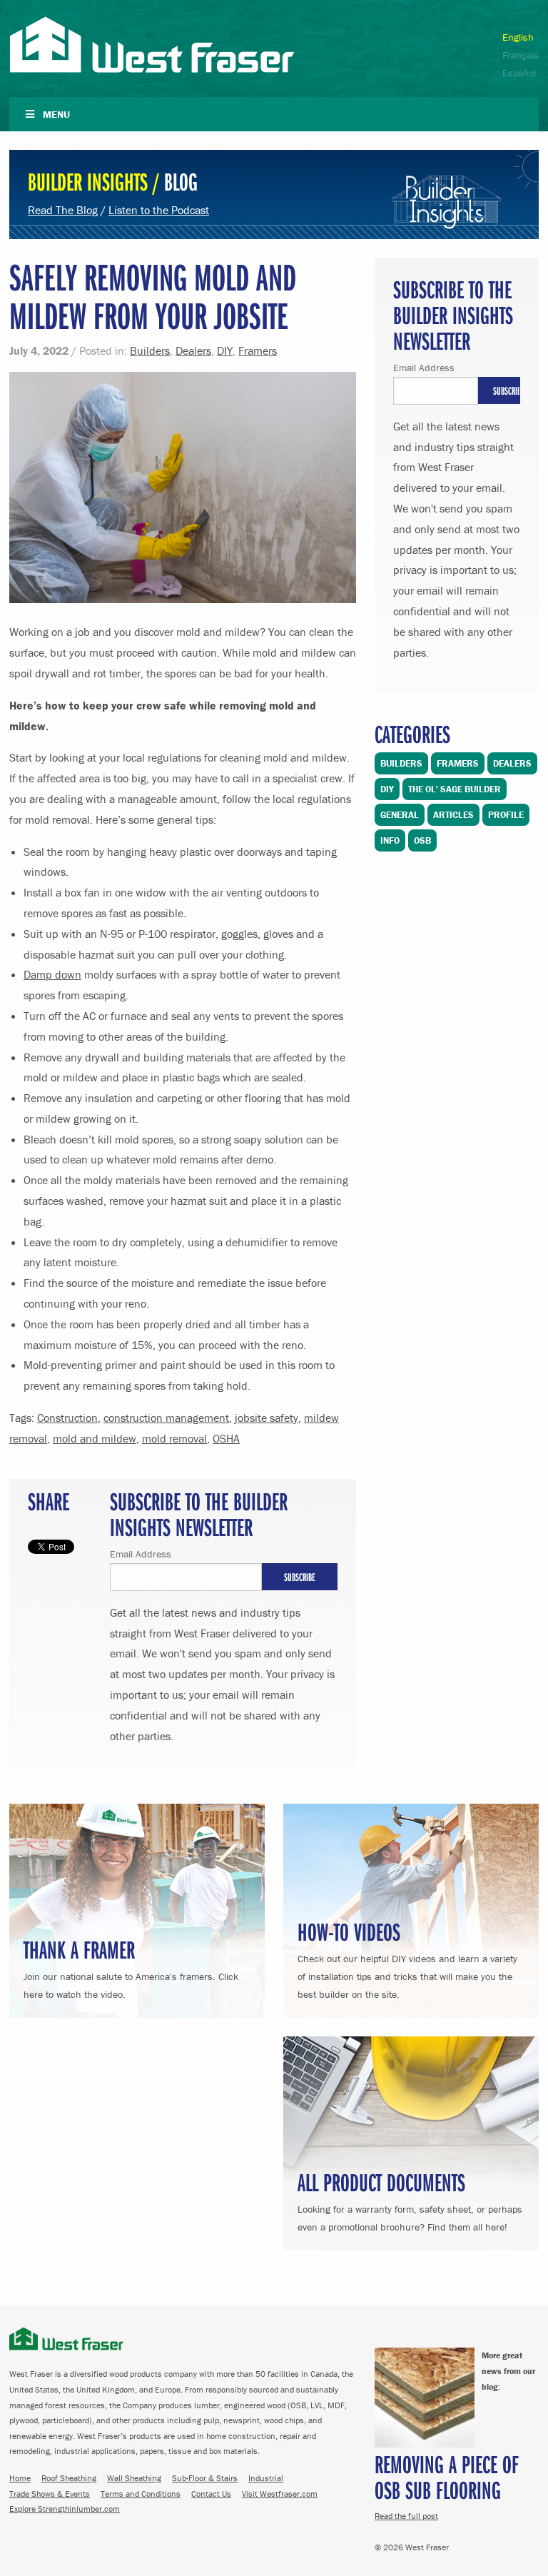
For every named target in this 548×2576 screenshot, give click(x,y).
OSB (422, 840)
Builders (150, 350)
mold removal (174, 1438)
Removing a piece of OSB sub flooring (447, 2476)
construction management (166, 1418)
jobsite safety (267, 1418)
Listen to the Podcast (159, 210)
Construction (67, 1418)
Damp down (52, 974)
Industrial (266, 2478)
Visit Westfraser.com (280, 2494)
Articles (453, 815)
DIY (225, 350)
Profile (506, 815)
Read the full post (406, 2516)
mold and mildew (95, 1438)
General (400, 815)
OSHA (226, 1438)
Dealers (193, 350)
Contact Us (211, 2494)
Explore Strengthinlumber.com (65, 2509)
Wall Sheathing (134, 2478)
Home (20, 2478)
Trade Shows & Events (50, 2494)
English (518, 37)
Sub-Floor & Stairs (205, 2478)
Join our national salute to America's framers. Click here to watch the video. (131, 1967)
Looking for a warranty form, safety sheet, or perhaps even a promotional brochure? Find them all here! (410, 2199)
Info (390, 840)
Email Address (141, 1554)
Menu (56, 114)
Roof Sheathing (69, 2478)
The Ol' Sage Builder (455, 789)
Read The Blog (63, 210)
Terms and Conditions (141, 2494)
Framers (258, 350)
